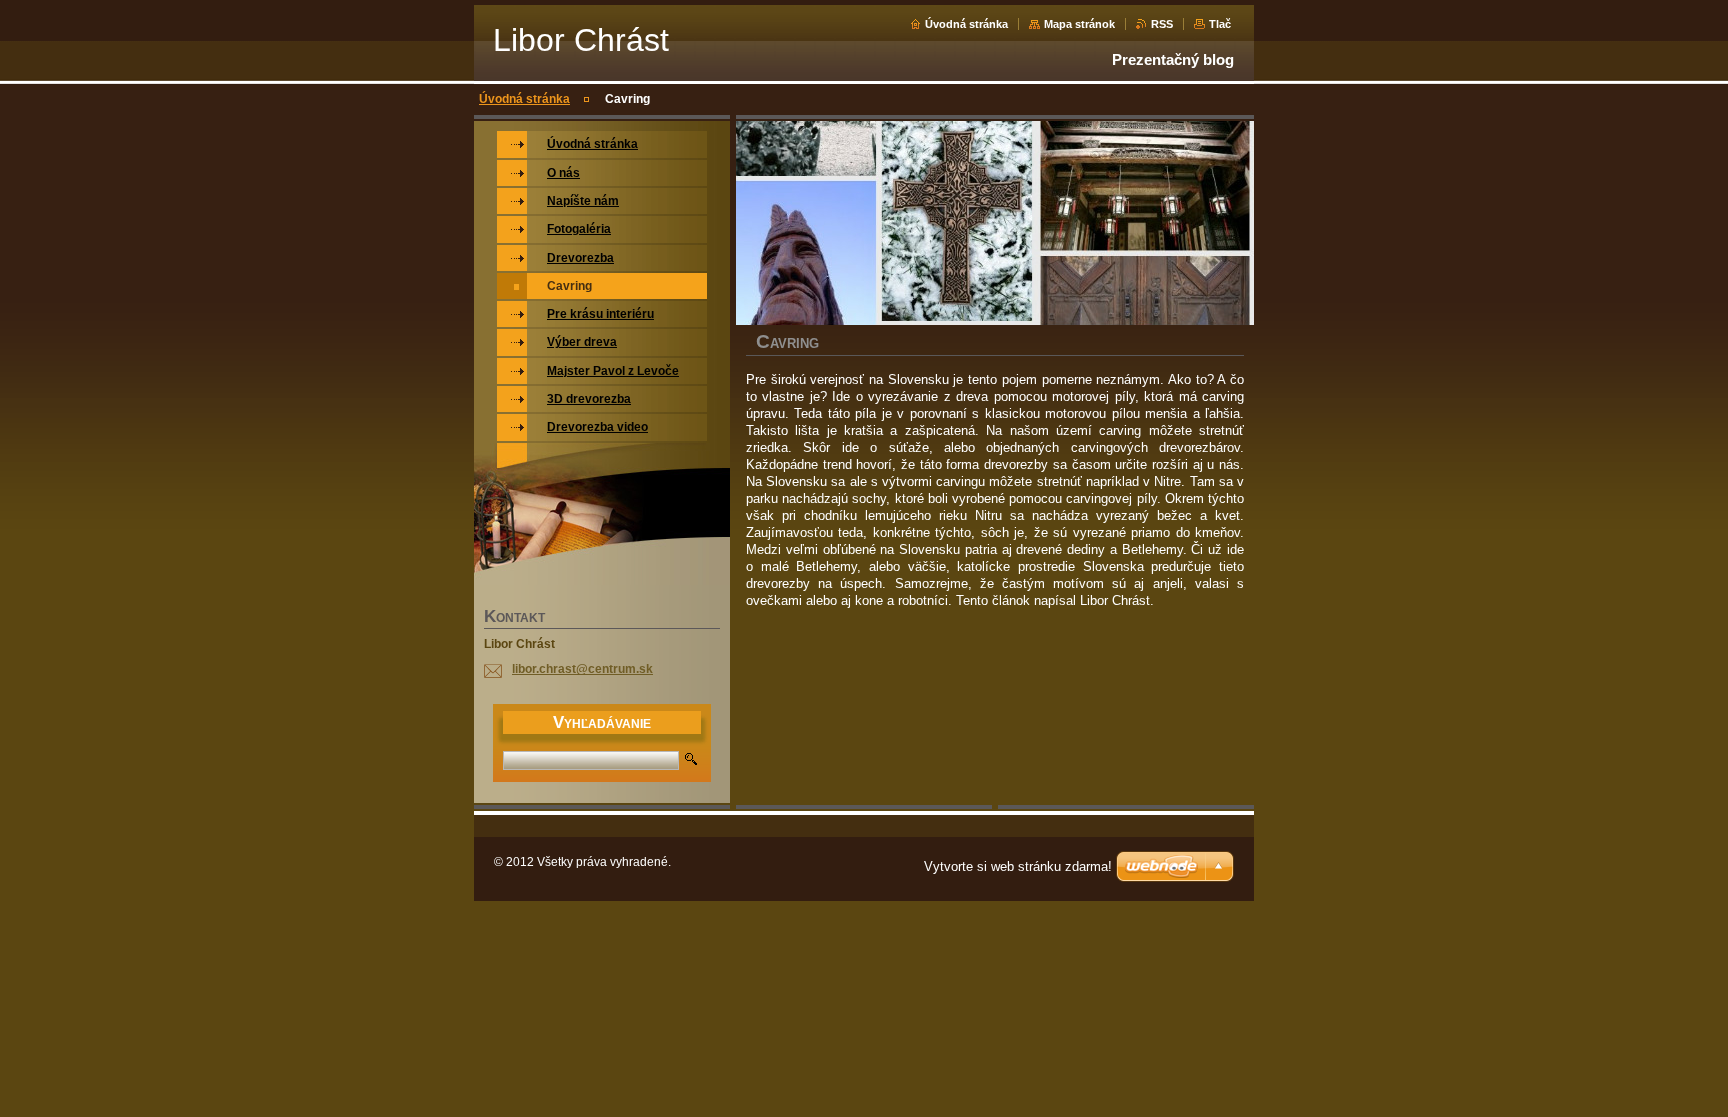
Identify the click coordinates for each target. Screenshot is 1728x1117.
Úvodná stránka (966, 24)
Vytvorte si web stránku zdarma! (1018, 866)
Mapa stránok (1079, 24)
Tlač (1220, 24)
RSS (1162, 24)
